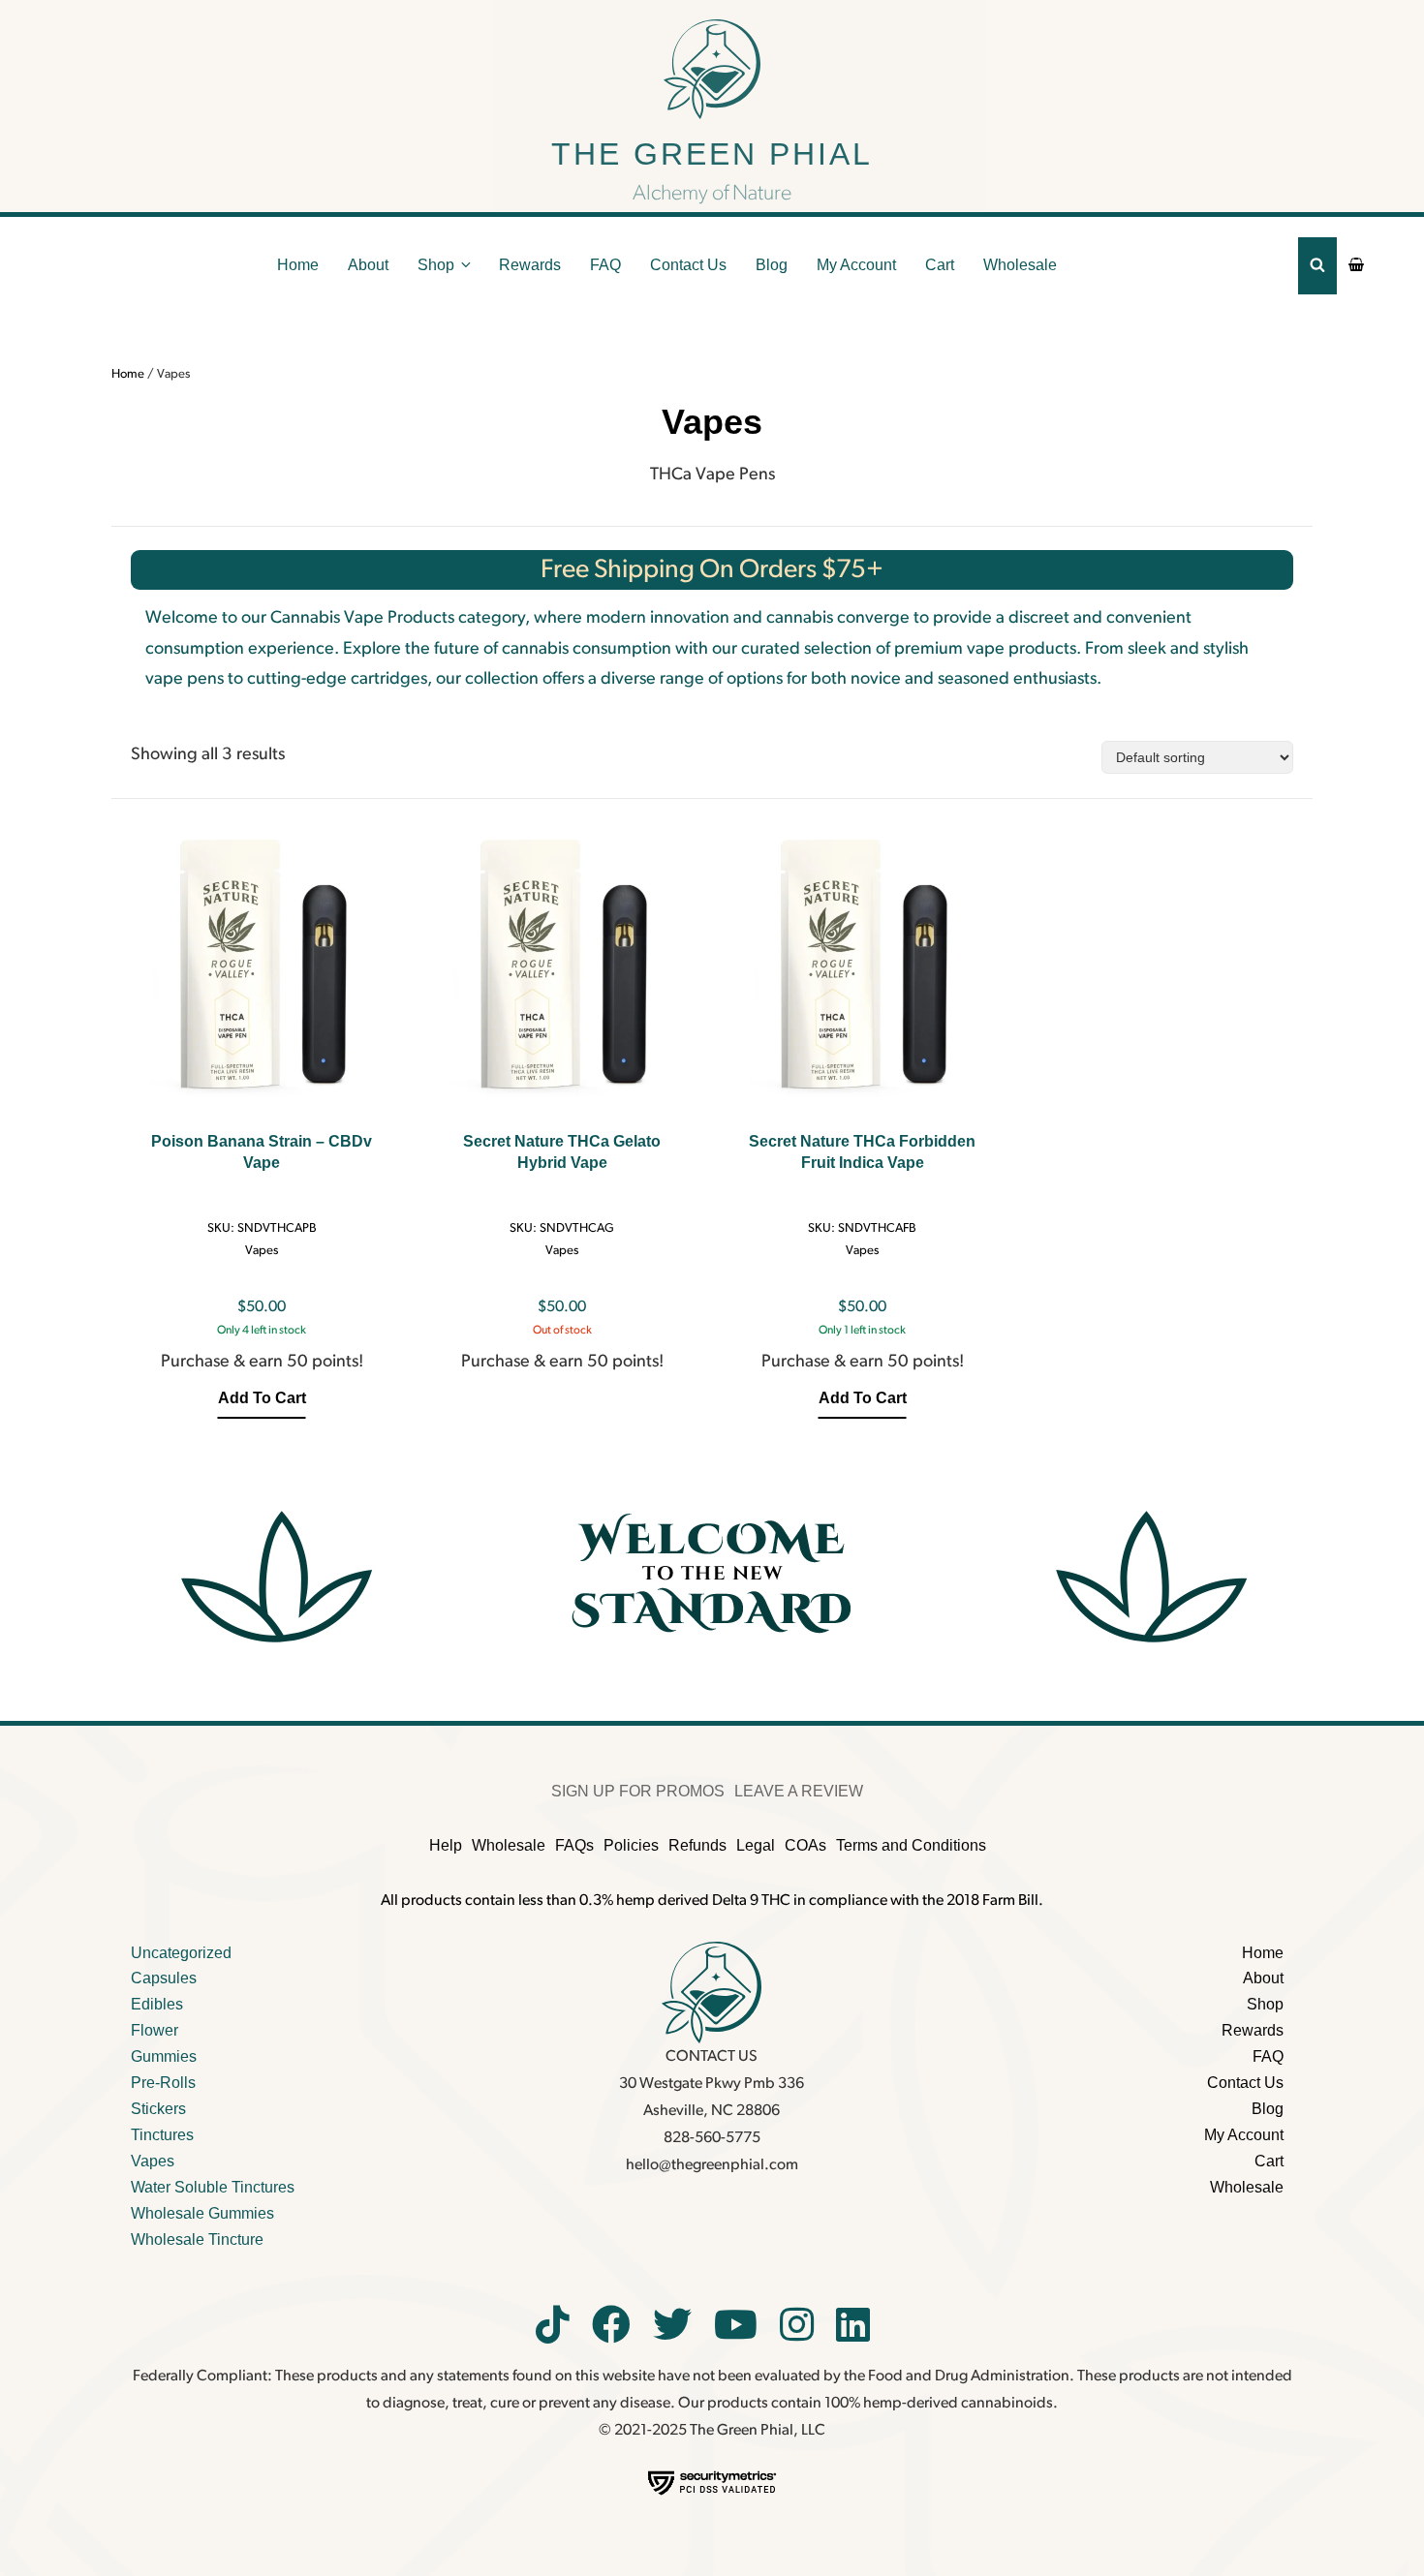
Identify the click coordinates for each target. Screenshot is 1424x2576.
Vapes (262, 1251)
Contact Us (688, 265)
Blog (772, 265)
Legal (756, 1845)
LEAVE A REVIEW (799, 1791)
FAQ (605, 265)
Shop (436, 265)
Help (446, 1845)
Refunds (697, 1845)
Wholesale (1020, 265)
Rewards (530, 265)
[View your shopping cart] (1356, 265)
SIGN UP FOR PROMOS (638, 1791)
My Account (856, 265)
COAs (805, 1845)
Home (298, 265)
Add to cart (262, 1398)
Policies (631, 1845)
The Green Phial (712, 154)
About (368, 265)
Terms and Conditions (911, 1845)
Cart (940, 265)
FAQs (574, 1845)
